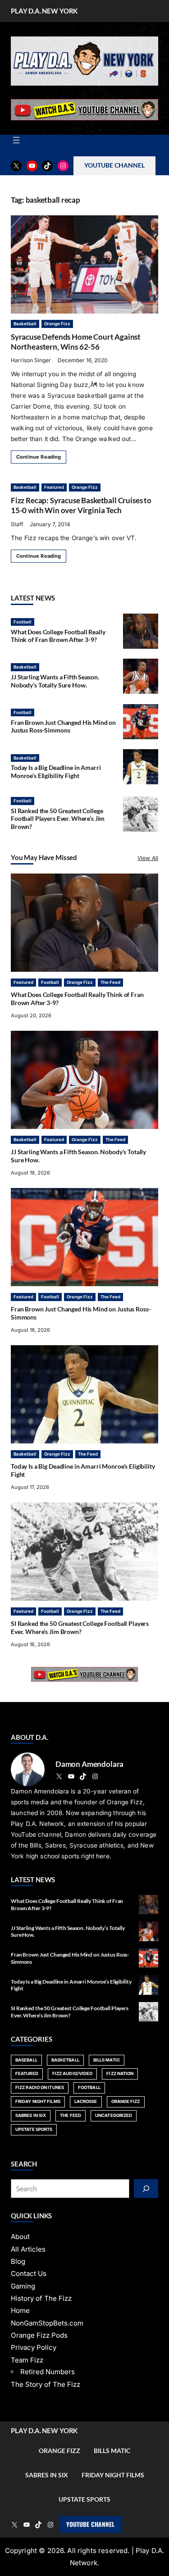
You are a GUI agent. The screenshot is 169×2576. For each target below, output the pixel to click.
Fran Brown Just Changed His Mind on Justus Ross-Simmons (63, 726)
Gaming (23, 2286)
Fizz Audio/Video (73, 2073)
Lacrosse (86, 2101)
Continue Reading (39, 457)
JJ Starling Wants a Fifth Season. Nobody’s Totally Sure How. (55, 681)
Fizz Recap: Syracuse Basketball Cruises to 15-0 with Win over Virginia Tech (81, 505)
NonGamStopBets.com (47, 2323)
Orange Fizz (57, 324)
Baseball (26, 2060)
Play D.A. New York (44, 11)
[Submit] (146, 2189)
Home (20, 2310)
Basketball (25, 324)
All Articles (28, 2249)
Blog (18, 2261)
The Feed (110, 982)
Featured (54, 487)
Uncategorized (114, 2115)
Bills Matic (107, 2060)
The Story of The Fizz (46, 2384)
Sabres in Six (31, 2115)
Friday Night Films (38, 2101)
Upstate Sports (34, 2129)
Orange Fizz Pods (39, 2335)
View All (148, 858)
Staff (17, 524)
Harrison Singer (31, 360)
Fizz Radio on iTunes (40, 2087)
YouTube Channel (90, 2524)
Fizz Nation (120, 2073)
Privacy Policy (34, 2347)
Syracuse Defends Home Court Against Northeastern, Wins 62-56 (76, 342)
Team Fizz (27, 2360)
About (20, 2237)
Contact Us (29, 2273)
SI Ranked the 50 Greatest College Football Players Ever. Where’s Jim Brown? (58, 819)
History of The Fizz (41, 2298)
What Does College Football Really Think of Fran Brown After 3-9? (58, 636)
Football (23, 622)
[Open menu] (16, 140)
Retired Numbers (48, 2372)
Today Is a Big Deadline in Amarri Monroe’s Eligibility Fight (56, 771)
